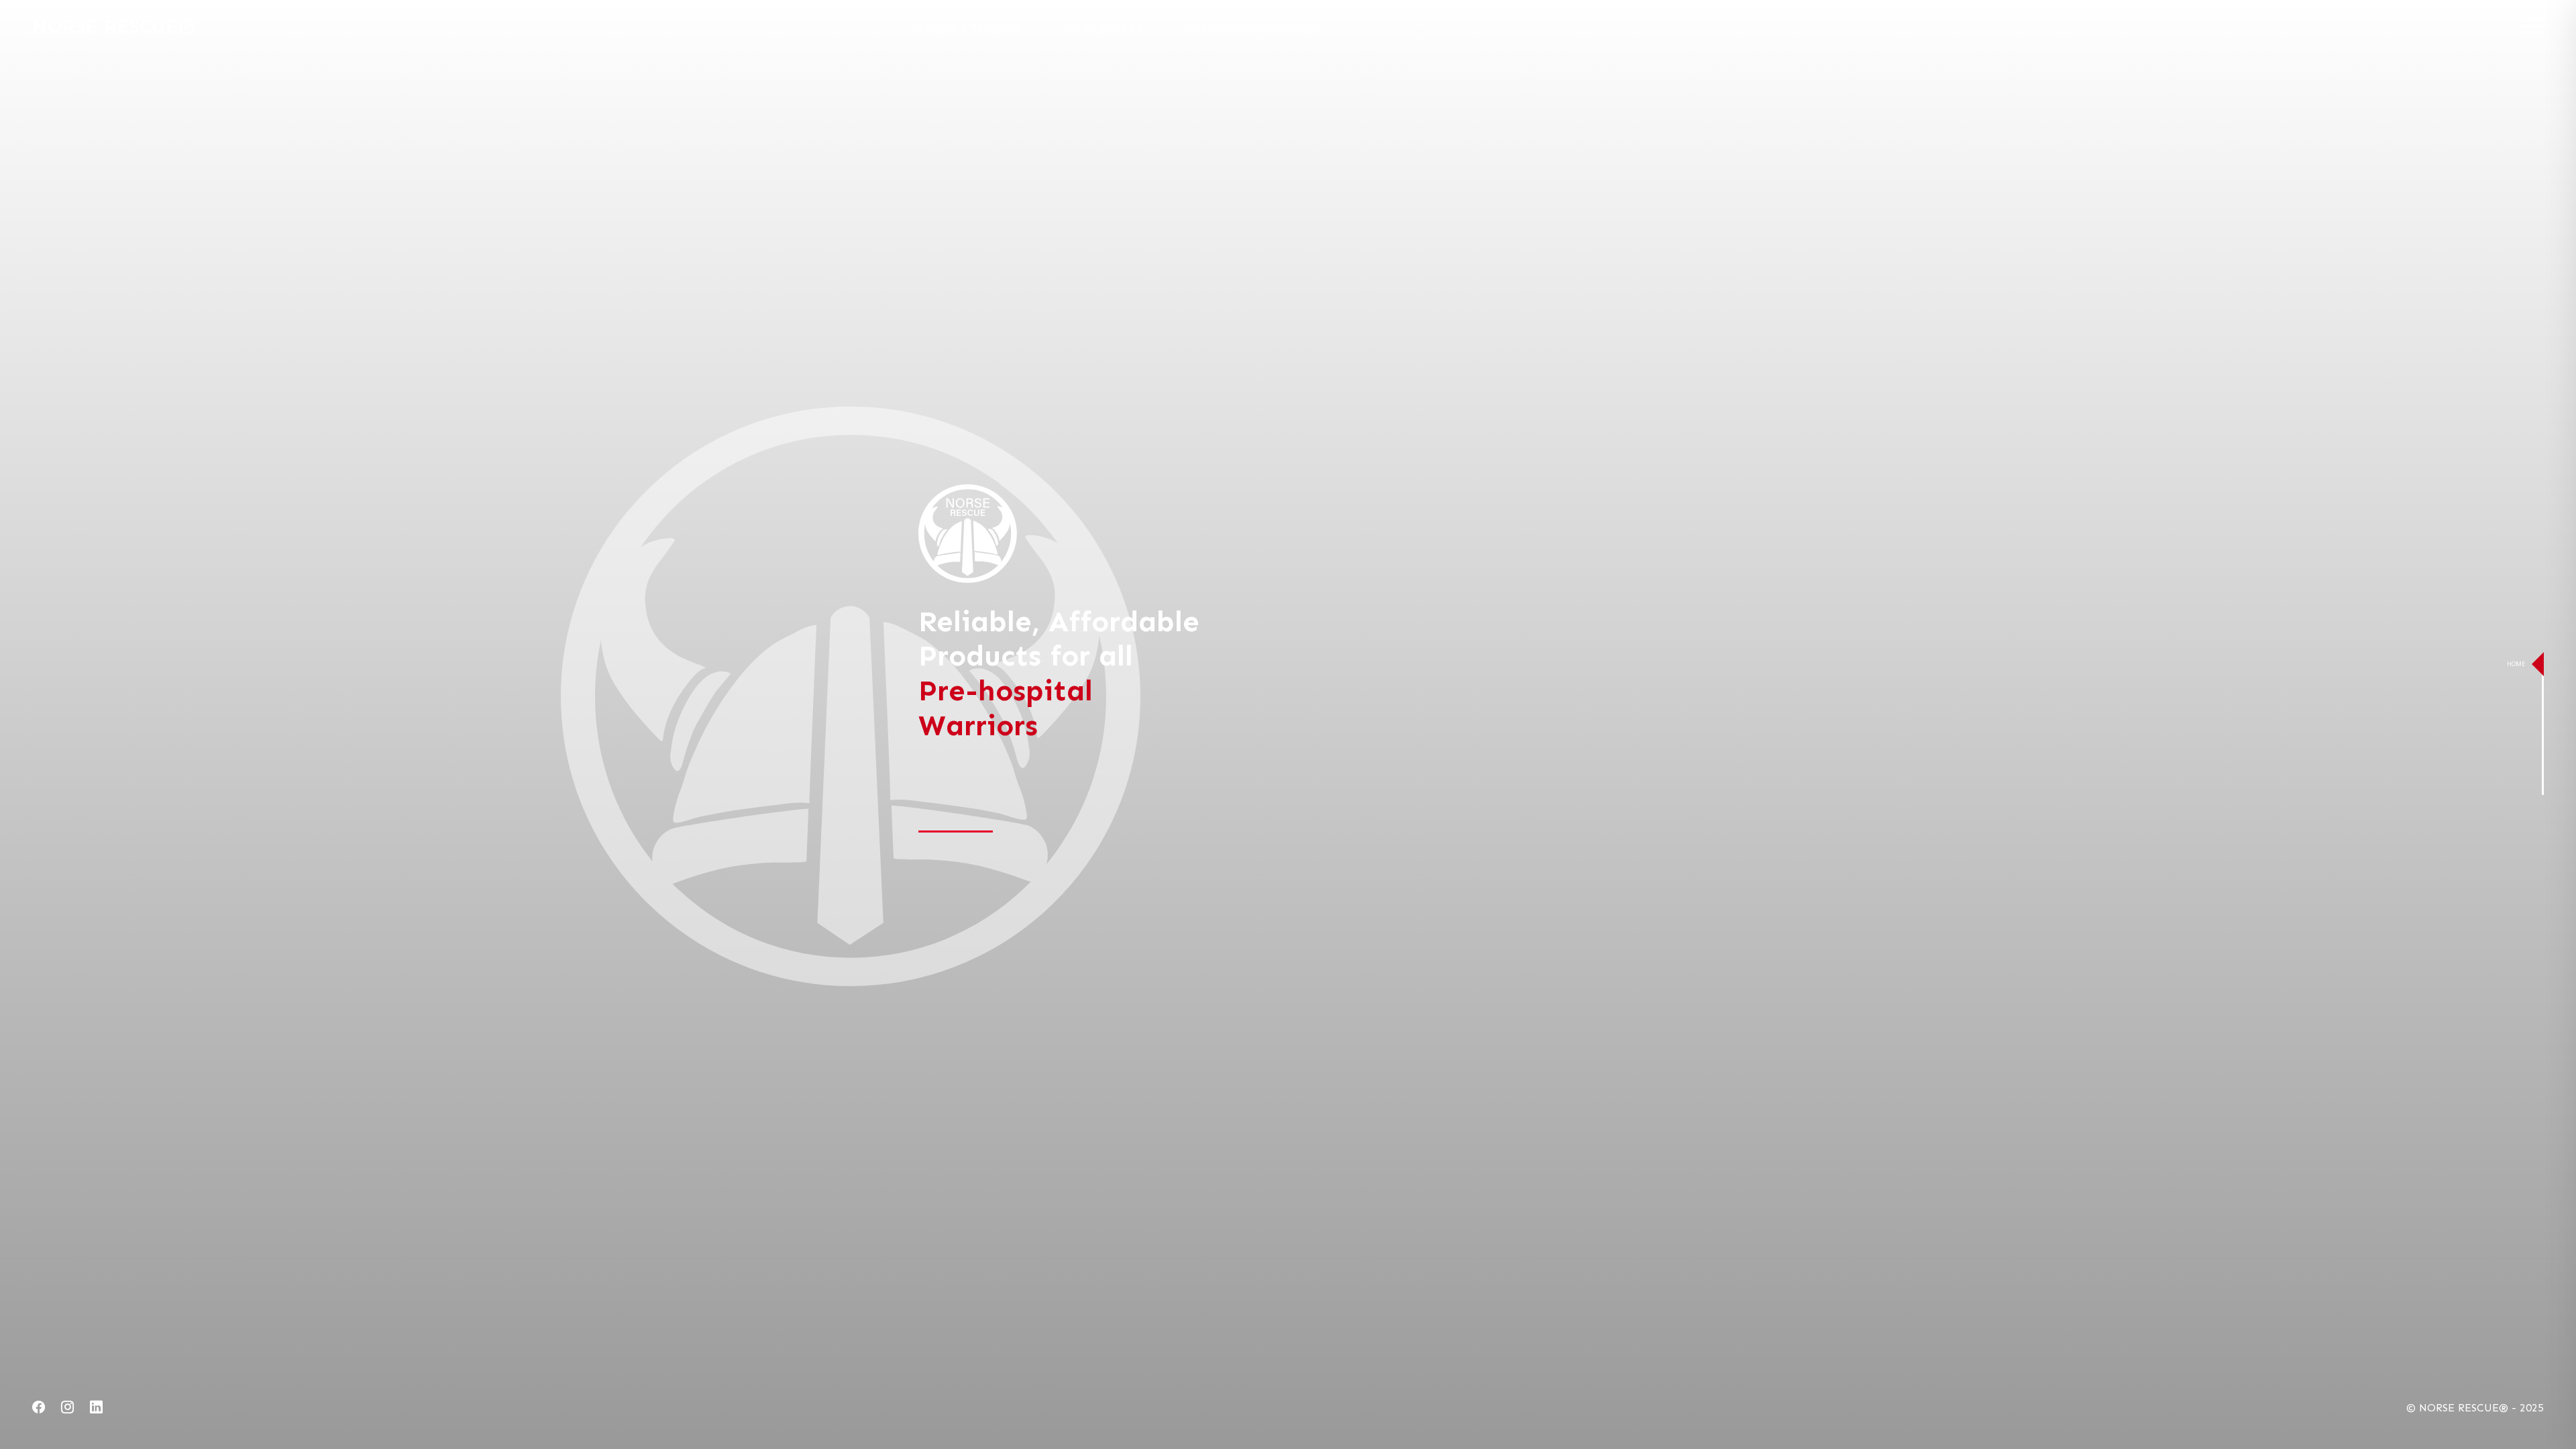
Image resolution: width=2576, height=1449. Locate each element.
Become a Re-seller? (968, 28)
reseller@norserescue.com (1251, 28)
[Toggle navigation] (2533, 27)
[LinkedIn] (96, 1408)
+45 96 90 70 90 (1103, 28)
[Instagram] (67, 1408)
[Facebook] (39, 1408)
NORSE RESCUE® (114, 26)
